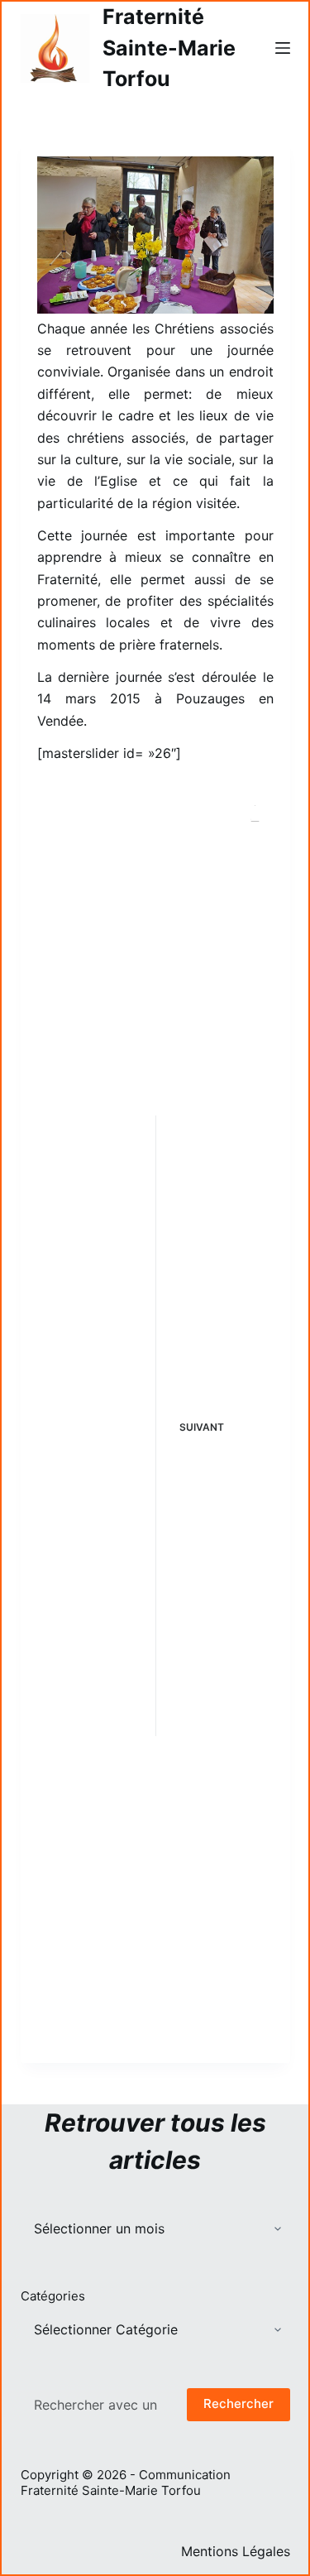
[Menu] (283, 48)
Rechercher (238, 2403)
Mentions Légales (236, 2551)
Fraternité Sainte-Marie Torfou (169, 48)
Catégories (53, 2296)
